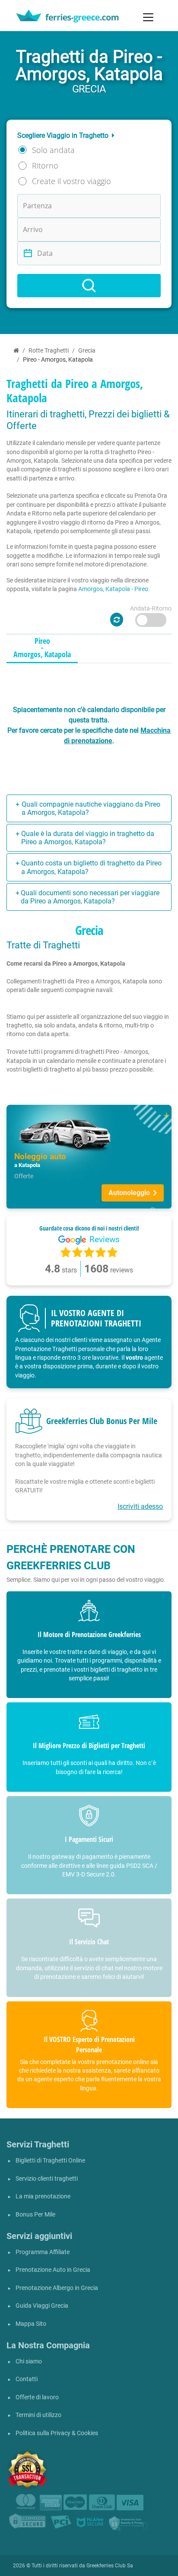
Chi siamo (29, 2361)
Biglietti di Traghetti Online (50, 2161)
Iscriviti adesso (140, 1506)
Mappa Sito (31, 2324)
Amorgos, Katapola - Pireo (113, 589)
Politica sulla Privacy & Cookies (57, 2433)
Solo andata (53, 150)
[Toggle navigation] (148, 17)
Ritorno (45, 165)
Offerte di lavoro (37, 2397)
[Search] (89, 286)
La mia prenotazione (43, 2196)
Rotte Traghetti (49, 351)
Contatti (27, 2379)
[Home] (16, 351)
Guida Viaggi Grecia (42, 2306)
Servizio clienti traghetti (47, 2179)
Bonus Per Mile (35, 2215)
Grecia (87, 351)
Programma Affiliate (43, 2252)
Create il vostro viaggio (72, 181)
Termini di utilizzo (38, 2415)
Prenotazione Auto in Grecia (53, 2270)
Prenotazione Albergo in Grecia (57, 2288)
